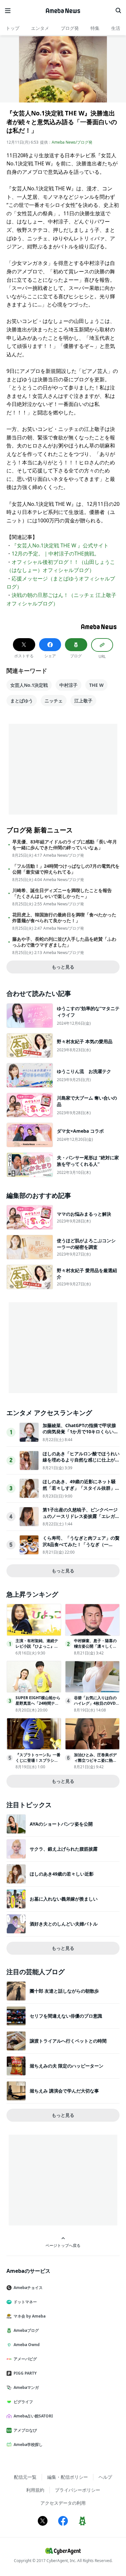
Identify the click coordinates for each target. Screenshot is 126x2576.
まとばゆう (22, 701)
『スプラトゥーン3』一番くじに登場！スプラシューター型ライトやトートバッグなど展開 (38, 1763)
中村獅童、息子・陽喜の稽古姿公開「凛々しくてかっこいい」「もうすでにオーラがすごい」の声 (95, 1649)
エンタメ (40, 28)
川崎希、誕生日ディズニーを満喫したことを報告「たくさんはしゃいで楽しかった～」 (62, 893)
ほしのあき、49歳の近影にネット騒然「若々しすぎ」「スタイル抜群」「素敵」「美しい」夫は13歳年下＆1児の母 (80, 1491)
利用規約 (35, 2490)
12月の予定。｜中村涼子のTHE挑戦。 (56, 554)
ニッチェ (54, 701)
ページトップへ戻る (63, 2245)
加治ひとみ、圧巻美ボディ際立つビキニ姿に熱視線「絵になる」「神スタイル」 (95, 1763)
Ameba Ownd (27, 2345)
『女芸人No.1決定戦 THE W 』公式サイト (60, 545)
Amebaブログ (26, 2330)
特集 (95, 28)
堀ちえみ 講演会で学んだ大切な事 (64, 2091)
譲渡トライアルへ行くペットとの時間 (68, 2041)
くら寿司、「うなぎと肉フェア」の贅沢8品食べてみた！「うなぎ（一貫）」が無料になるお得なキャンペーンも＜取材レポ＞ (81, 1547)
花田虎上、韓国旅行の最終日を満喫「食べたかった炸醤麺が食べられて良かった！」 (64, 918)
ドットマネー (25, 2302)
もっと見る (63, 967)
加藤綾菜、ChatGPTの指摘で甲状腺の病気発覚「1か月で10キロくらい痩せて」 (80, 1432)
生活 (116, 28)
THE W (96, 685)
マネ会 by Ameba (30, 2316)
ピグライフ (23, 2402)
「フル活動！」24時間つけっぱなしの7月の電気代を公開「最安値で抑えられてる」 (66, 869)
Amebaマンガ (26, 2387)
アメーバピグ (25, 2359)
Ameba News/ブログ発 (72, 142)
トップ (13, 28)
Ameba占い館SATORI (33, 2416)
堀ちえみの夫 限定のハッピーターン (67, 2066)
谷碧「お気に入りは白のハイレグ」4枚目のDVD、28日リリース (97, 1703)
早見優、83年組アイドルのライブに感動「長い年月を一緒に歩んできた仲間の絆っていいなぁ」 (65, 845)
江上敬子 (83, 701)
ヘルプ (105, 2477)
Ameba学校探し (28, 2445)
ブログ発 (70, 28)
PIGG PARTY (25, 2373)
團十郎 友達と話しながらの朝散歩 (64, 1991)
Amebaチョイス (28, 2288)
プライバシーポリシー (78, 2490)
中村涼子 (68, 685)
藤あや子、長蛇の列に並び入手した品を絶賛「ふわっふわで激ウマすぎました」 (64, 942)
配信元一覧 (25, 2477)
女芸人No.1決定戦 (29, 685)
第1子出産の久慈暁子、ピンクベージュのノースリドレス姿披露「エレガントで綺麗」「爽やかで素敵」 (81, 1516)
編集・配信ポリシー (68, 2477)
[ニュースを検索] (118, 11)
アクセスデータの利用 (63, 2503)
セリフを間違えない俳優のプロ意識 (66, 2016)
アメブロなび (25, 2430)
